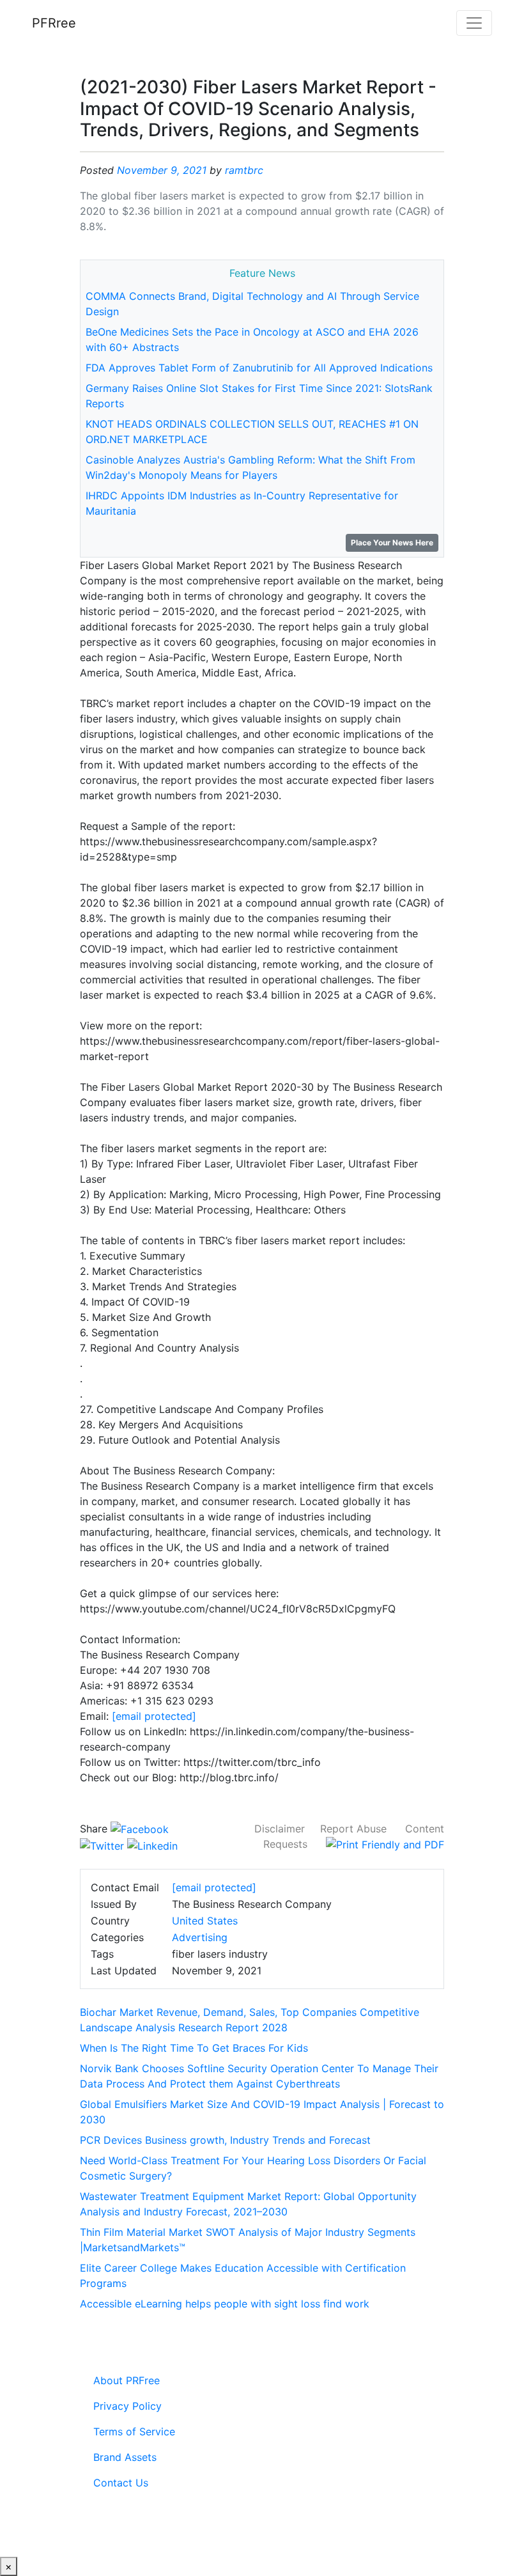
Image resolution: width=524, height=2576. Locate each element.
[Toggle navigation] (474, 23)
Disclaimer (280, 1829)
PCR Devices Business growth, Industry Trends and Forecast (225, 2140)
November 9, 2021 (162, 170)
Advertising (200, 1937)
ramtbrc (244, 170)
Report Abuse (353, 1829)
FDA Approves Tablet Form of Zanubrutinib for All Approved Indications (259, 368)
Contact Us (121, 2483)
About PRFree (127, 2380)
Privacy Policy (127, 2406)
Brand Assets (125, 2457)
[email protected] (154, 1716)
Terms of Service (134, 2432)
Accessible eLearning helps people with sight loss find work (225, 2304)
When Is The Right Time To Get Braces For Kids (194, 2048)
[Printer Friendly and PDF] (385, 1844)
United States (205, 1921)
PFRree (54, 23)
